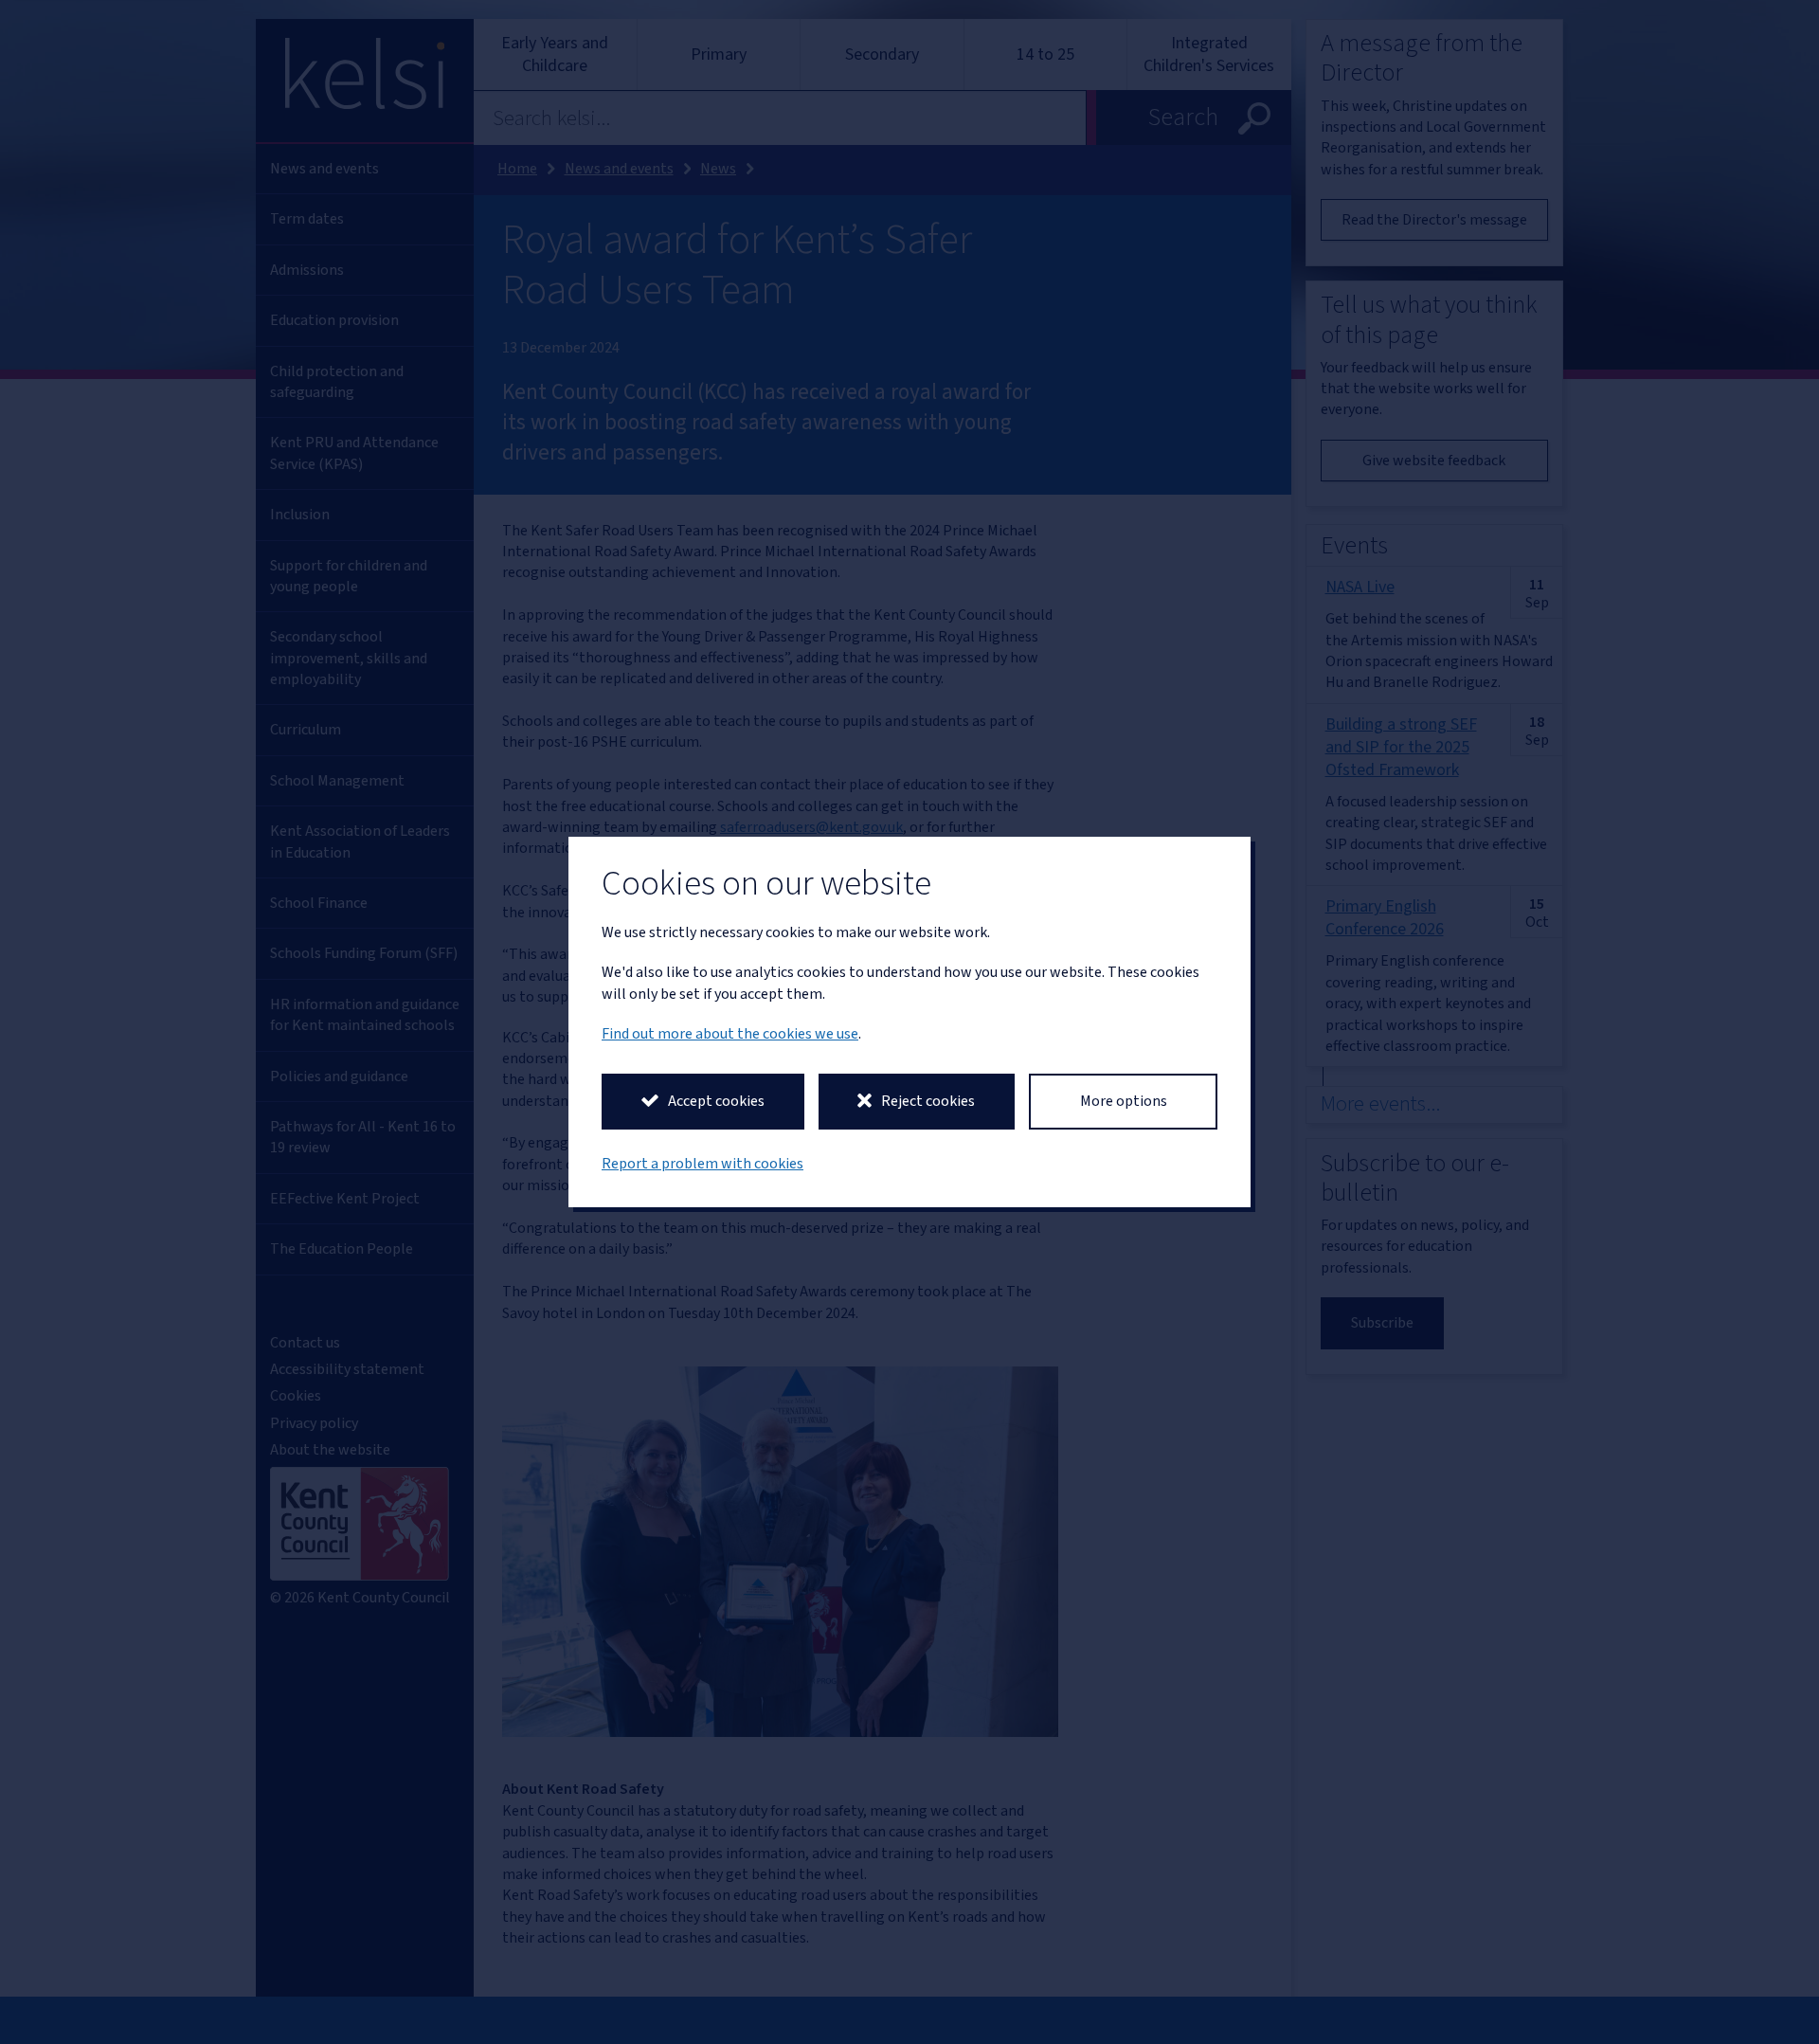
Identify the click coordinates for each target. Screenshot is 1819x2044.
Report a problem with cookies (702, 1164)
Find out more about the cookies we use (730, 1034)
